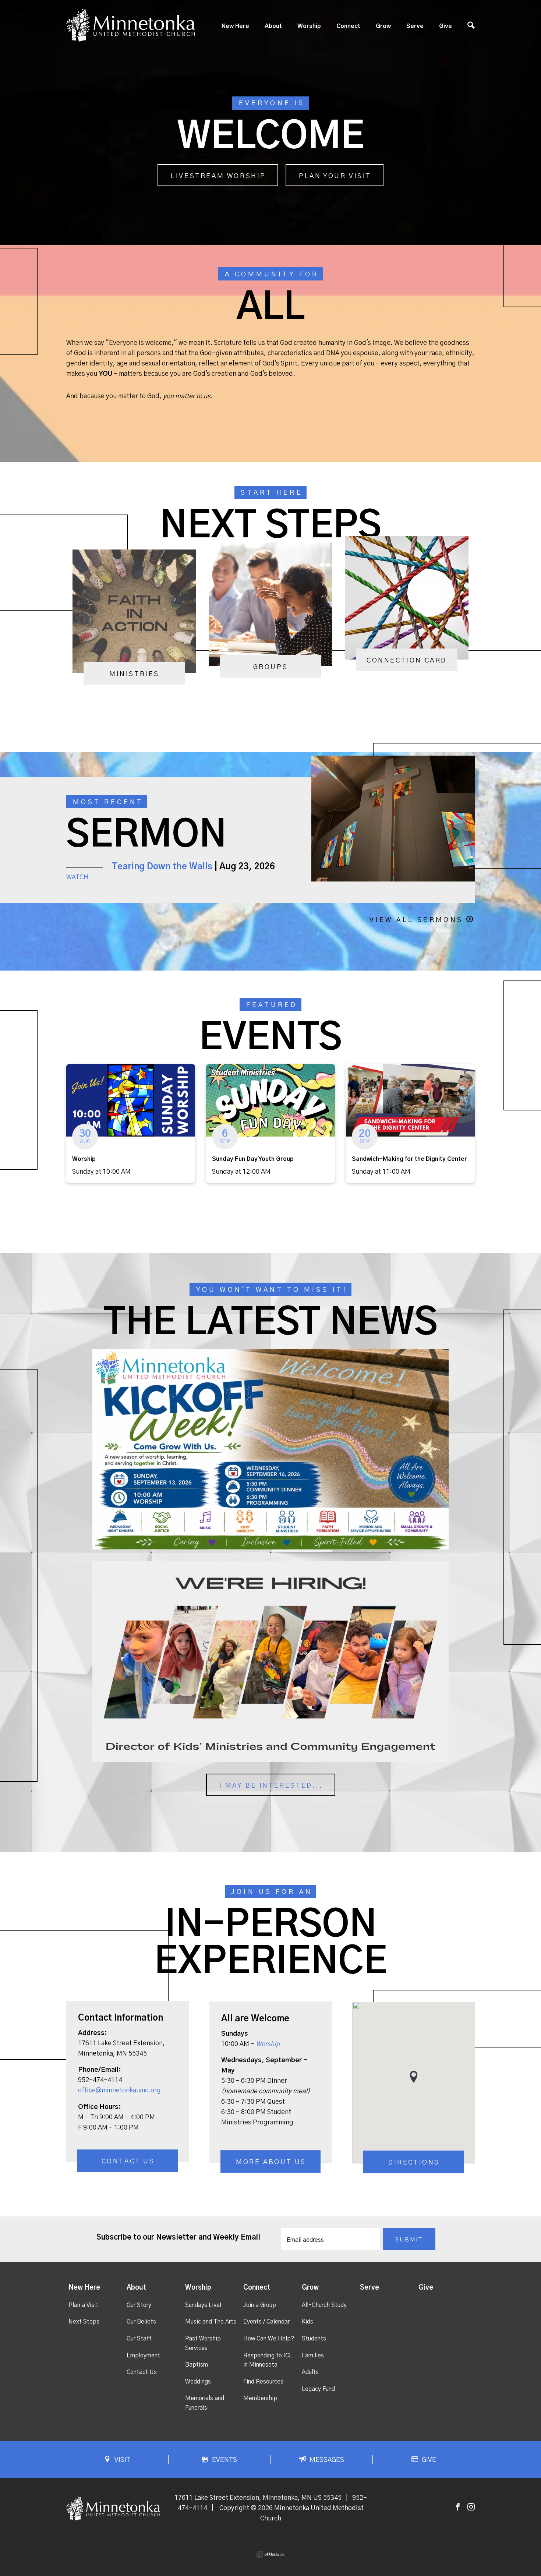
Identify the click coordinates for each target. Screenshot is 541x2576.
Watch (77, 877)
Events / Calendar (266, 2322)
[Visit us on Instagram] (471, 2507)
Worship (309, 26)
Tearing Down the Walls (162, 867)
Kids (307, 2322)
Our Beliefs (141, 2322)
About (273, 26)
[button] (414, 2077)
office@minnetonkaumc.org (119, 2091)
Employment (143, 2356)
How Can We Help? (269, 2339)
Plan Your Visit (335, 176)
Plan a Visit (83, 2305)
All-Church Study (324, 2305)
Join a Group (260, 2305)
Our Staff (139, 2339)
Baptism (197, 2365)
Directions (414, 2163)
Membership (260, 2398)
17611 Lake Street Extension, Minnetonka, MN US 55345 (258, 2498)
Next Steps (84, 2322)
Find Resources (263, 2382)
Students (314, 2339)
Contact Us (128, 2162)
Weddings (198, 2382)
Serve (415, 26)
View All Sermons (416, 920)
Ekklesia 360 (270, 2555)
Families (313, 2356)
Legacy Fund (318, 2389)
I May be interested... (271, 1786)
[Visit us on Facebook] (458, 2507)
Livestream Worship (218, 176)
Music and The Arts (211, 2322)
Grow (383, 26)
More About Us (271, 2163)
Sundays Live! (203, 2305)
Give (445, 26)
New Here (235, 26)
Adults (310, 2372)
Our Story (139, 2305)
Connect (348, 26)
